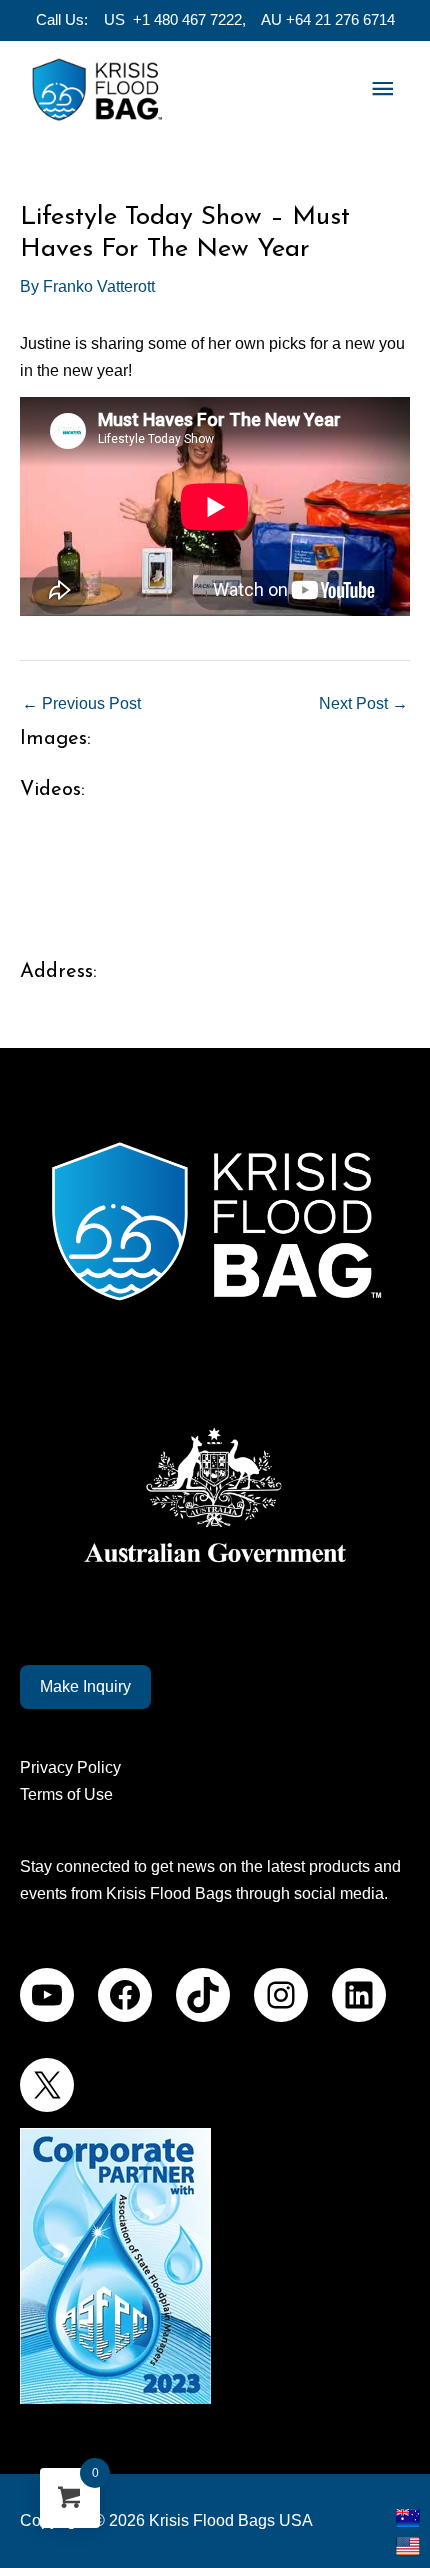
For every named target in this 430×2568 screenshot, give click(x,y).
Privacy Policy (70, 1767)
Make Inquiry (85, 1686)
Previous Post (81, 703)
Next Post (363, 703)
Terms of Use (66, 1794)
